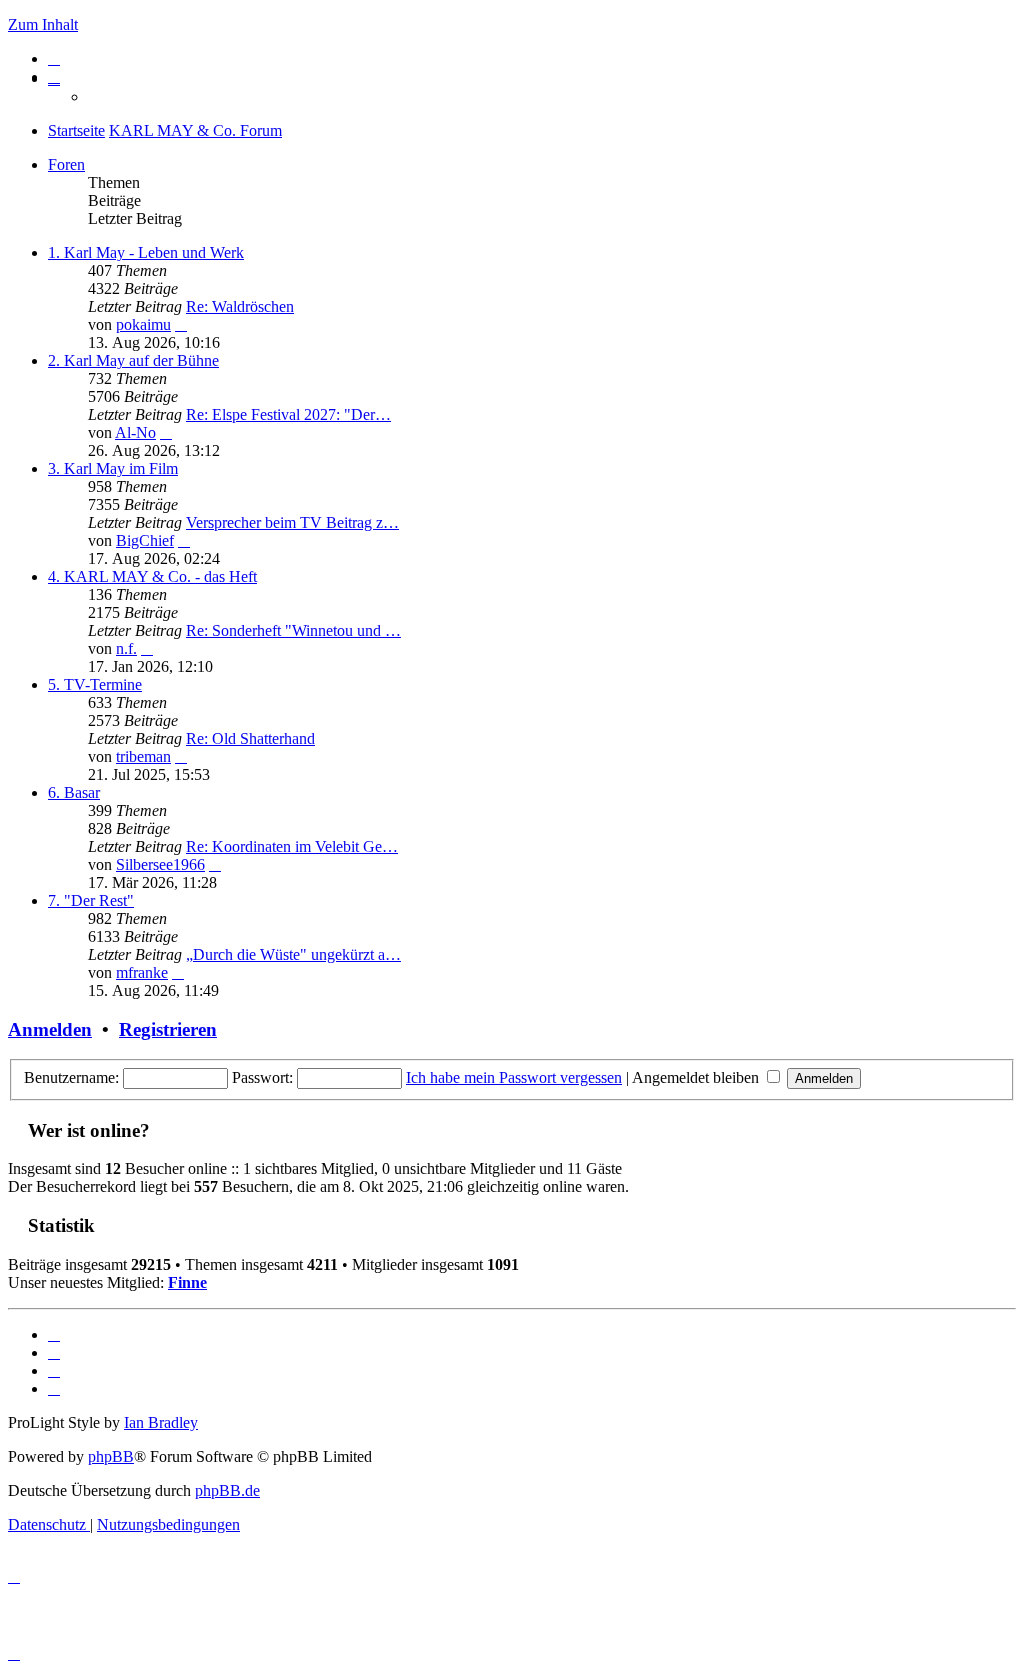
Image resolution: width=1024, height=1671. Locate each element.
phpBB (111, 1456)
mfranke (142, 972)
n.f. (126, 648)
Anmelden (50, 1029)
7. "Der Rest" (91, 900)
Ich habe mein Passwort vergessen (514, 1077)
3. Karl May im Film (113, 468)
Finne (187, 1282)
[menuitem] (54, 58)
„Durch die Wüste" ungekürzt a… (293, 954)
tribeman (143, 756)
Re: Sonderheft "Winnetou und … (293, 630)
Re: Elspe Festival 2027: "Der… (288, 414)
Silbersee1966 (160, 864)
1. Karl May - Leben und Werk (146, 252)
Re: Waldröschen (240, 306)
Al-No (135, 432)
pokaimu (143, 324)
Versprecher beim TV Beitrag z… (292, 522)
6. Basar (74, 792)
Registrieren (168, 1029)
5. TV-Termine (95, 684)
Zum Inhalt (43, 24)
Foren (66, 164)
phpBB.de (227, 1490)
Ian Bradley (161, 1422)
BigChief (145, 540)
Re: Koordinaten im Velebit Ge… (292, 846)
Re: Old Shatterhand (250, 738)
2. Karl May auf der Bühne (133, 360)
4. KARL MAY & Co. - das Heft (152, 576)
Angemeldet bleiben (697, 1077)
